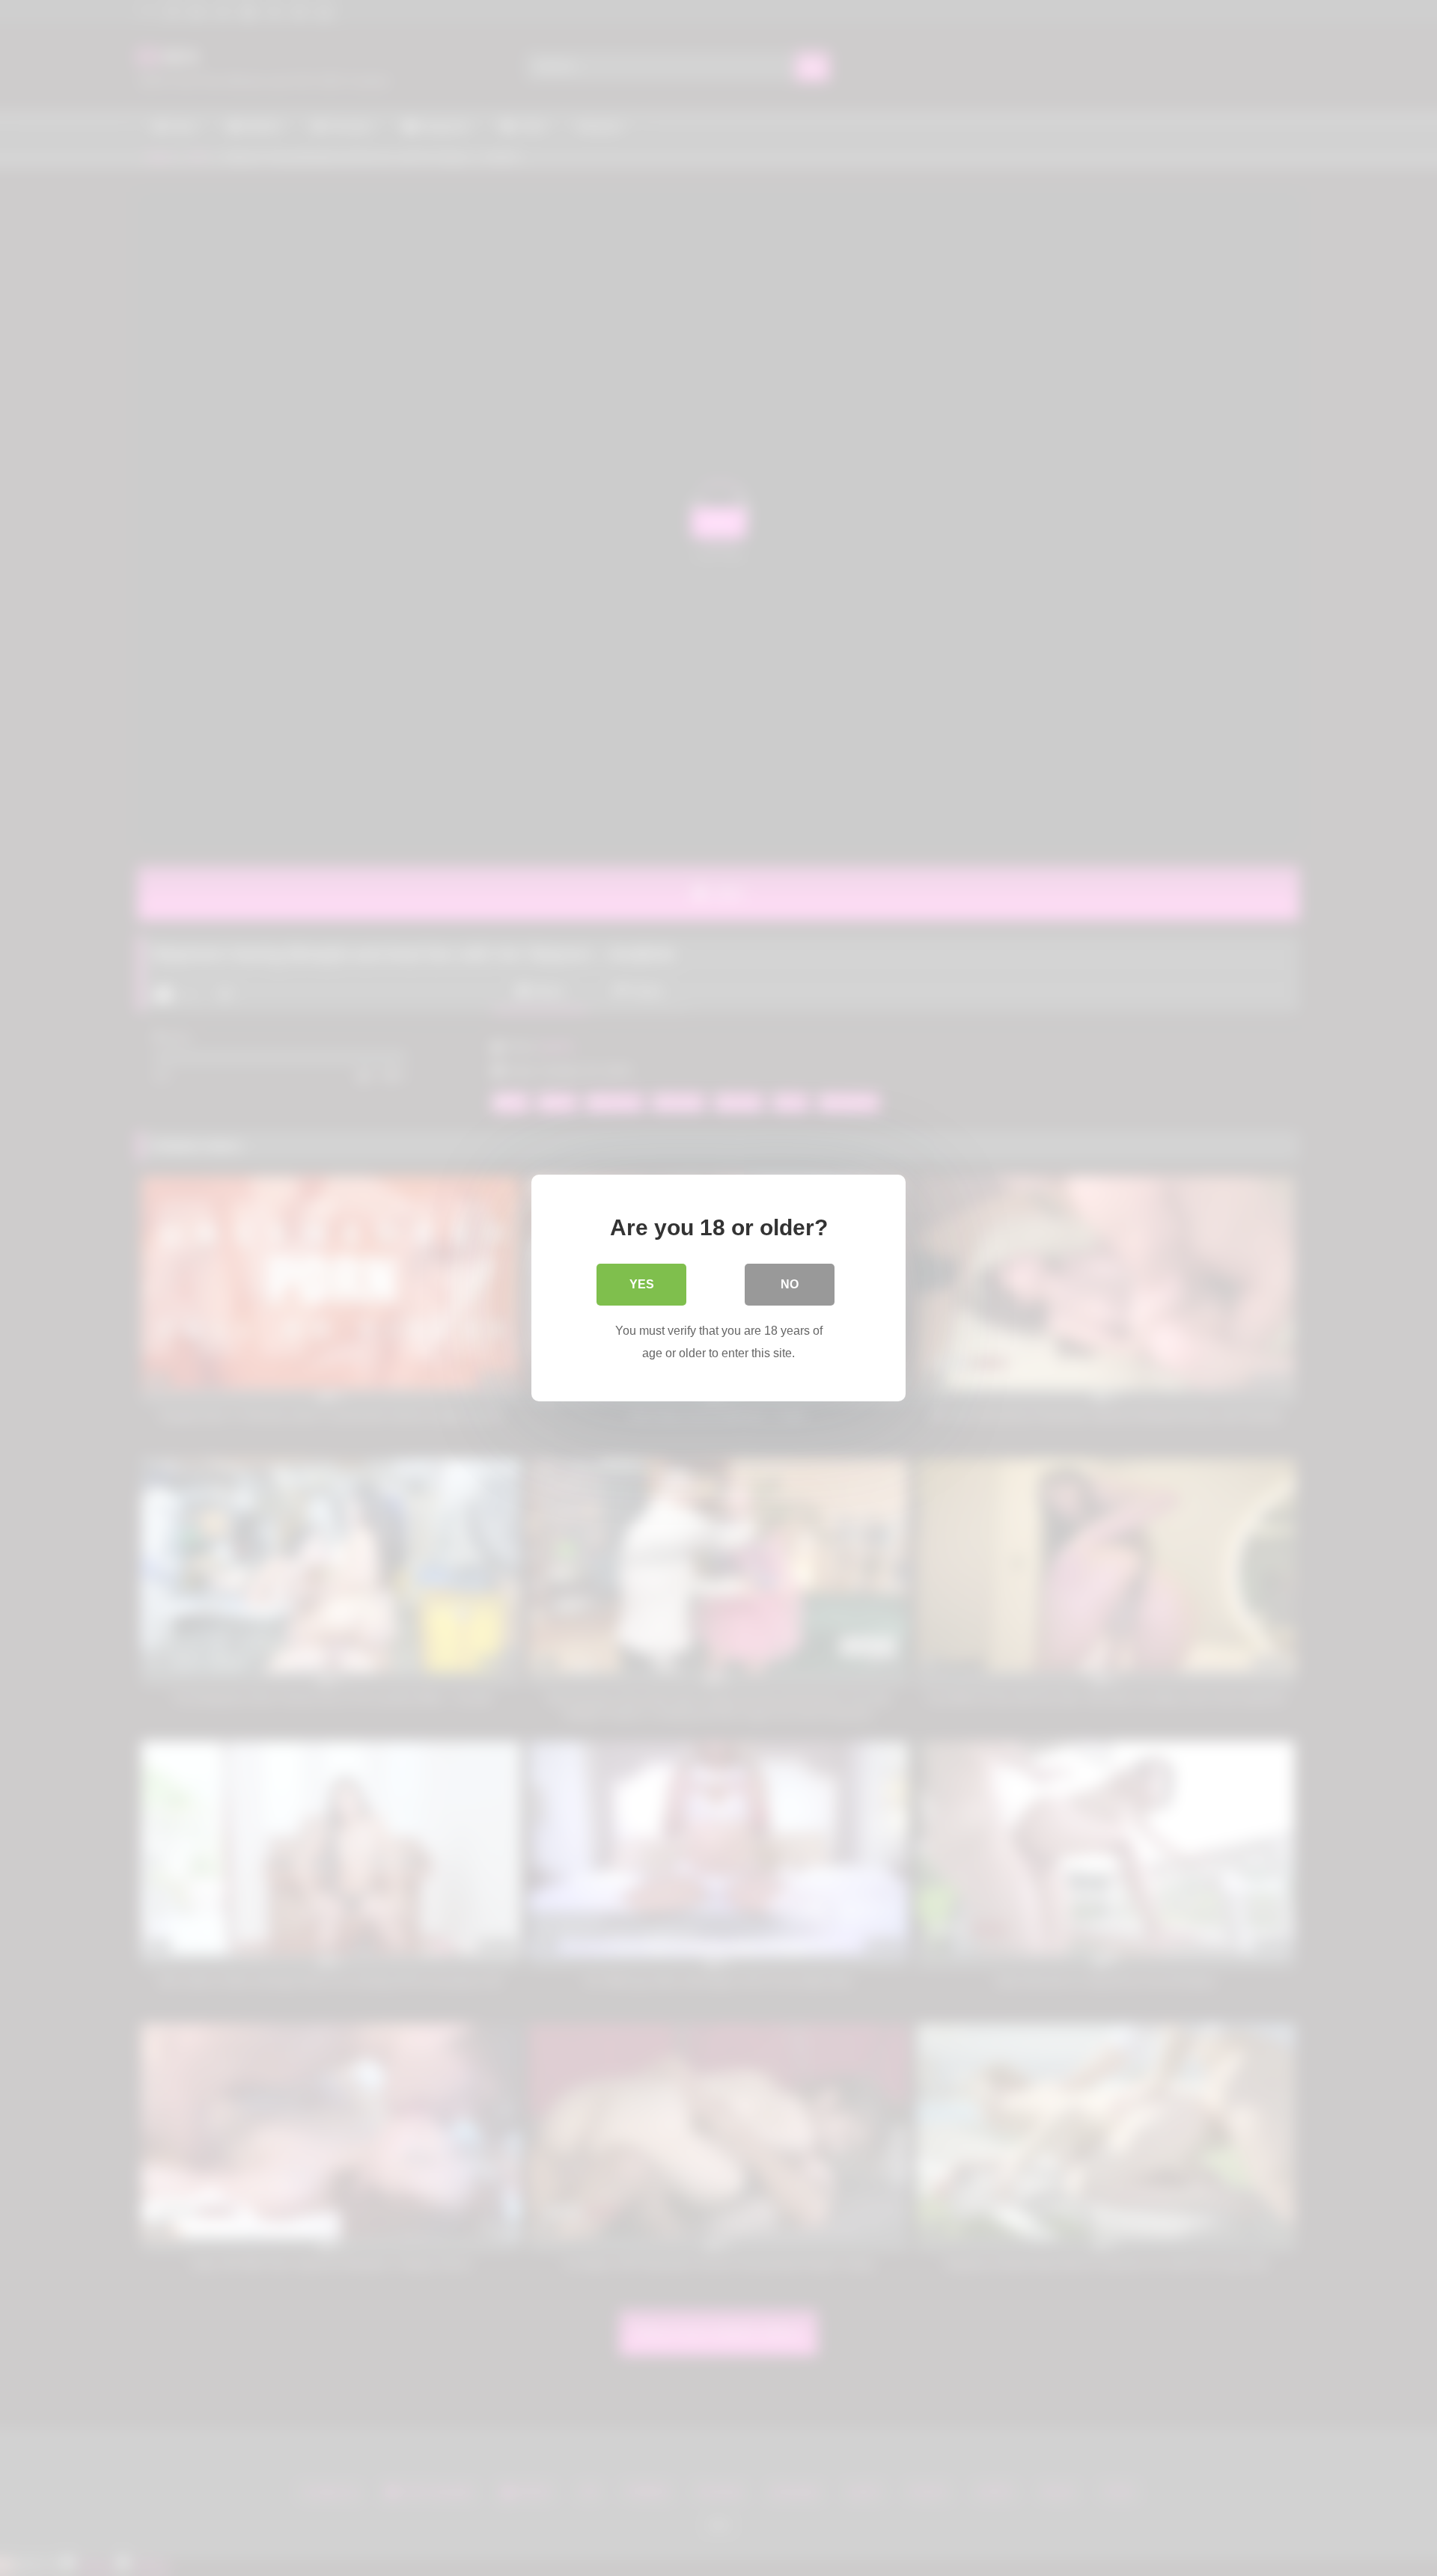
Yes (642, 1284)
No (790, 1284)
